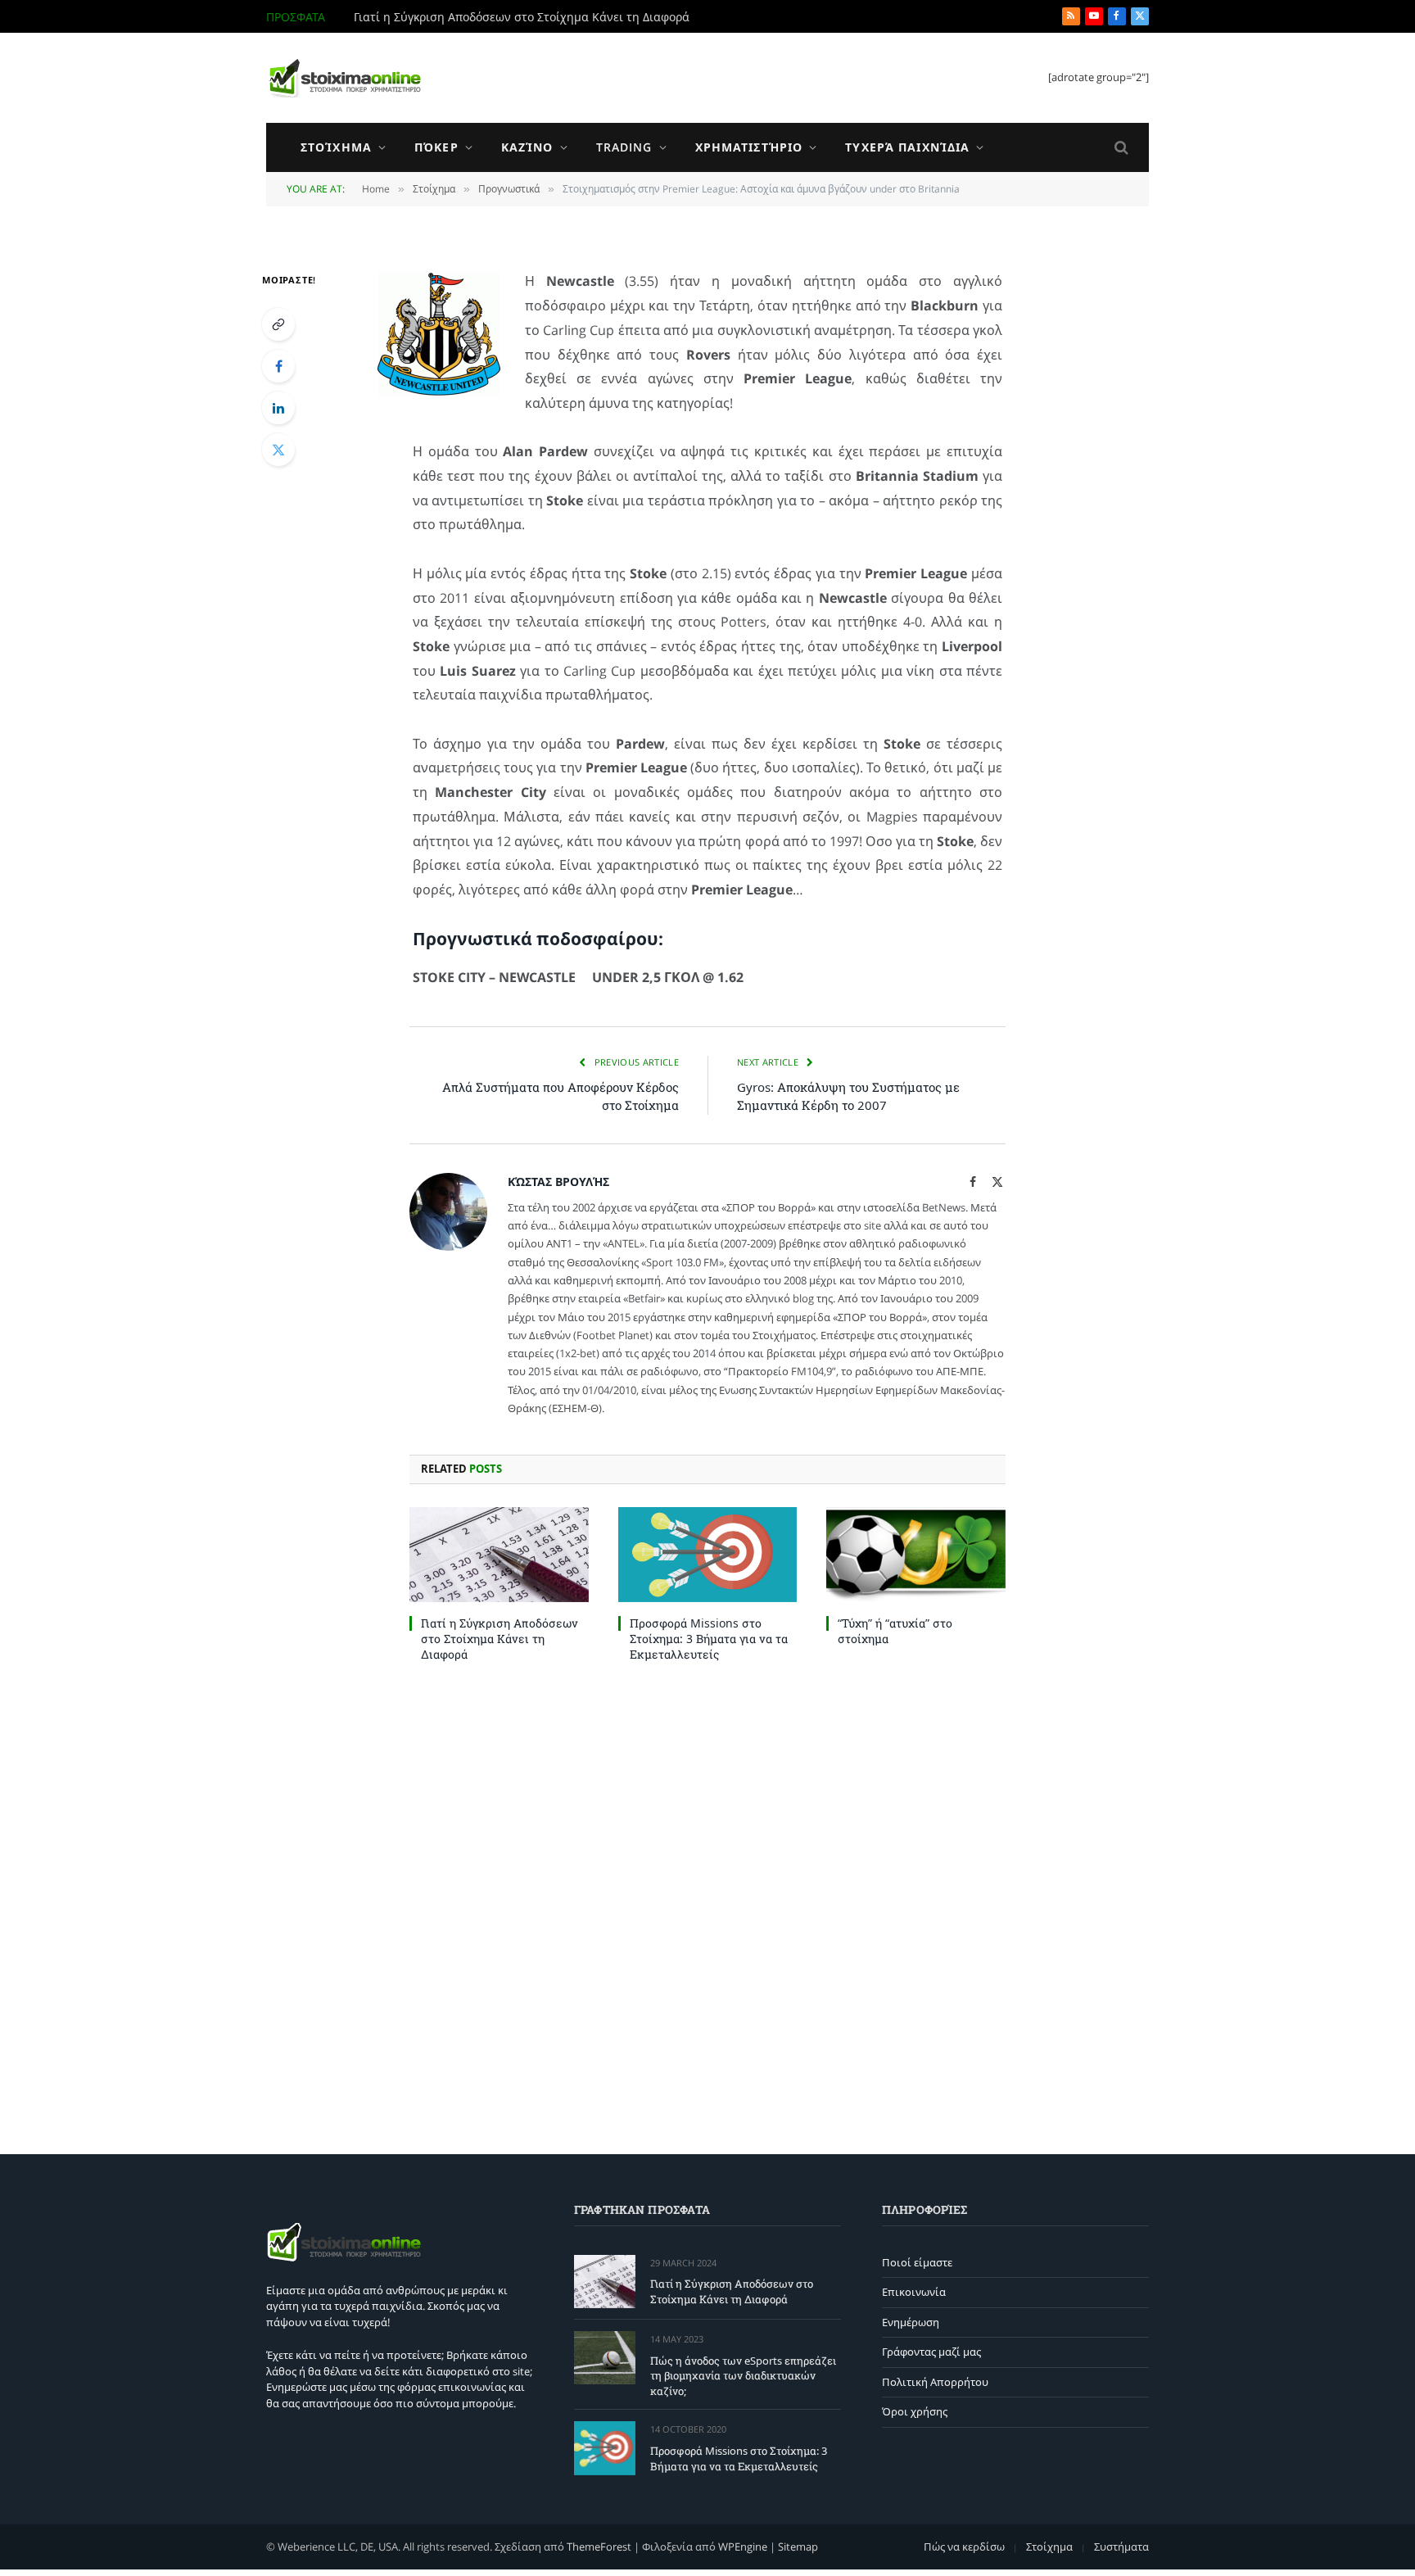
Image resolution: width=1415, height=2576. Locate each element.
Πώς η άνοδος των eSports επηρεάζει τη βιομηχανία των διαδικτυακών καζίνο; (538, 17)
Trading (624, 147)
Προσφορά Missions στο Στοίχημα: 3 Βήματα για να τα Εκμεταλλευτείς (709, 1639)
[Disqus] (707, 1904)
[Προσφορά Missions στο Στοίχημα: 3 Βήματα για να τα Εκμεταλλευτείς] (708, 1555)
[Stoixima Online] (344, 78)
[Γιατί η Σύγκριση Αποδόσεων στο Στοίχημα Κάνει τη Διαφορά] (499, 1555)
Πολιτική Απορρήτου (935, 2382)
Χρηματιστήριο (749, 147)
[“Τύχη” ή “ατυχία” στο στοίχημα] (916, 1555)
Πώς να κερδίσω (964, 2547)
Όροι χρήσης (915, 2411)
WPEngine (743, 2547)
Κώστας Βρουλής (558, 1182)
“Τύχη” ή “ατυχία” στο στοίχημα (895, 1631)
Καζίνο (527, 147)
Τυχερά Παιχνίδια (907, 147)
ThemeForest (599, 2547)
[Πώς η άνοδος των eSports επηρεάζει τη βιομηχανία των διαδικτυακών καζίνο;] (605, 2358)
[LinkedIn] (278, 408)
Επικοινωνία (914, 2292)
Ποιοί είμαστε (917, 2262)
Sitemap (798, 2547)
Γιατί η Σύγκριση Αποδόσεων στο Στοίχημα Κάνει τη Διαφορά (500, 1639)
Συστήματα (1121, 2547)
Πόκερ (436, 147)
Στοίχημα (336, 147)
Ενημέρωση (911, 2322)
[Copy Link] (278, 324)
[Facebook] (278, 366)
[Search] (1120, 148)
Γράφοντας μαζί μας (931, 2352)
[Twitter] (278, 450)
